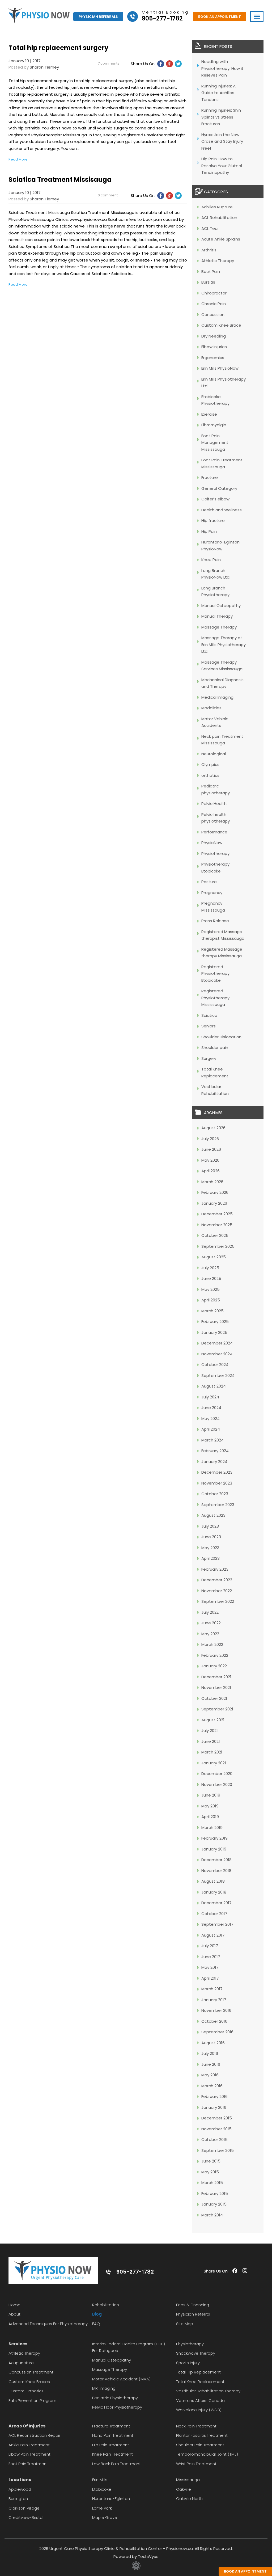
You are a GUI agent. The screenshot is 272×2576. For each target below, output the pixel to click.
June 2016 (211, 2064)
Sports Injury (188, 2363)
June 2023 (211, 1537)
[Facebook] (161, 64)
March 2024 (212, 1440)
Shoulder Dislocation (221, 1037)
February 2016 (214, 2096)
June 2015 (211, 2161)
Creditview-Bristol (26, 2517)
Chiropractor (214, 293)
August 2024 (214, 1386)
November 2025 (217, 1225)
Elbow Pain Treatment (29, 2454)
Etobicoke (102, 2489)
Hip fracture (213, 520)
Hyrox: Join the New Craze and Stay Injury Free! (222, 141)
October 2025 (215, 1235)
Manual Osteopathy (221, 606)
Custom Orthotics (26, 2391)
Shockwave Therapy (196, 2353)
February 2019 (214, 1838)
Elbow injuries (214, 347)
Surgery (209, 1058)
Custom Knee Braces (29, 2382)
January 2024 (214, 1462)
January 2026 (214, 1203)
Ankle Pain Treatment (29, 2445)
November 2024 (217, 1354)
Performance (214, 832)
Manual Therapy (217, 616)
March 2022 (212, 1644)
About (14, 2314)
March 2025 (212, 1311)
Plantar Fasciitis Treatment (202, 2435)
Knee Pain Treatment (112, 2454)
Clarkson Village (24, 2508)
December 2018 (216, 1860)
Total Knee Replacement (200, 2382)
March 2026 (212, 1182)
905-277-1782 (135, 2272)
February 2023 (215, 1569)
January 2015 (214, 2204)
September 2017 (217, 1924)
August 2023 (213, 1515)
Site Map (185, 2324)
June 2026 (211, 1149)
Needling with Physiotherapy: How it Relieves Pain (222, 68)
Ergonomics (213, 358)
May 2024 (211, 1418)
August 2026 (213, 1128)
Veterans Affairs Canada (200, 2400)
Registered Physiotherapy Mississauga (215, 998)
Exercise (209, 414)
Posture (209, 882)
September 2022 (218, 1601)
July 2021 (210, 1730)
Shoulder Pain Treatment (200, 2445)
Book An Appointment (220, 17)
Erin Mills (100, 2480)
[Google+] (169, 64)
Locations (20, 2480)
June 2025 (211, 1278)
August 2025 (214, 1257)
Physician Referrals (98, 17)
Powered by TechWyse (136, 2556)
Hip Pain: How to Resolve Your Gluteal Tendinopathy (222, 166)
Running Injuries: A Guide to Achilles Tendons (218, 93)
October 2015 (214, 2139)
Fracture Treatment (111, 2426)
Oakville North (189, 2499)
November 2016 (216, 2010)
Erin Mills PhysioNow (220, 368)
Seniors (209, 1026)
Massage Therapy (219, 627)
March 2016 (212, 2086)
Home (14, 2305)
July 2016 (210, 2053)
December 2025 (217, 1214)
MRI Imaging (104, 2388)
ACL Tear (210, 228)
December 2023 (217, 1472)
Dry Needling (214, 336)
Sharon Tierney (44, 67)
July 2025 (210, 1268)
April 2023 (211, 1558)
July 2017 (210, 1946)
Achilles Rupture (217, 207)
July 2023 (210, 1526)
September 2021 (217, 1709)
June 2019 (211, 1795)
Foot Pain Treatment (28, 2464)
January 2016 (214, 2107)
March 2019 (212, 1827)
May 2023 (210, 1548)
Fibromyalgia (214, 425)
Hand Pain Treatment (113, 2435)
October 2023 (215, 1494)
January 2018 (214, 1892)
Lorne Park (102, 2508)
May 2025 (211, 1289)
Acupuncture (21, 2363)
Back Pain (211, 271)
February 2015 (215, 2193)
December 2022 (217, 1580)
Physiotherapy (215, 853)
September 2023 (218, 1505)
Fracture (210, 477)
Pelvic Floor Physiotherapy (117, 2407)
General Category (219, 488)
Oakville (184, 2489)
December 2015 (217, 2118)
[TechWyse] (136, 2569)
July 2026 (210, 1139)
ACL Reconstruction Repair (34, 2435)
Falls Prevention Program (32, 2400)
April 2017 (210, 1978)
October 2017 (214, 1914)
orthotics (210, 775)
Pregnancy (212, 893)
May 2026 (210, 1160)
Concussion (213, 315)
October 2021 (214, 1698)
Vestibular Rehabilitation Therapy (208, 2391)
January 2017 (214, 2000)
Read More (18, 159)
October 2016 (214, 2021)
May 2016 (210, 2075)
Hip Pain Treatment (111, 2445)
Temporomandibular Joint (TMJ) (207, 2454)
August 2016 (213, 2043)
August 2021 (213, 1720)
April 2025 (211, 1300)
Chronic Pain (214, 304)
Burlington (18, 2499)
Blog (97, 2314)
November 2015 (216, 2129)
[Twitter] (178, 64)
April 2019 (210, 1817)
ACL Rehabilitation (219, 218)
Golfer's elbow (215, 499)
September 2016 (217, 2032)
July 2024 (210, 1397)
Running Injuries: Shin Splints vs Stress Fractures (221, 117)
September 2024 (218, 1375)
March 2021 (212, 1752)
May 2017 (210, 1967)
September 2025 (218, 1246)
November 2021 (216, 1687)
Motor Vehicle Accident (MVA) (121, 2379)
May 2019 (210, 1806)
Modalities (211, 708)
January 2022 (214, 1666)
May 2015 (210, 2172)
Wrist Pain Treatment (196, 2464)
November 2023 (217, 1483)
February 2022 (215, 1655)
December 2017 (216, 1903)
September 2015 (218, 2150)
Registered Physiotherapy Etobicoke (215, 973)
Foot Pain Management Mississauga (215, 442)
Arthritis (209, 250)
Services (18, 2344)
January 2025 (214, 1332)
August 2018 (213, 1881)
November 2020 (217, 1784)
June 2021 (211, 1741)
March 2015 (212, 2183)
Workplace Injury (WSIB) (199, 2410)
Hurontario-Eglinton (111, 2499)
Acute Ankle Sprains (221, 239)
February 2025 (215, 1321)
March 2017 (212, 1989)
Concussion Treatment (31, 2372)
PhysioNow (212, 843)
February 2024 (215, 1451)
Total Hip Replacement (198, 2372)
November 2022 (217, 1591)
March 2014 (212, 2215)
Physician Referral (193, 2314)
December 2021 (216, 1677)
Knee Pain (211, 560)
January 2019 (214, 1849)
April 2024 (211, 1429)
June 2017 (211, 1957)
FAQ (96, 2324)
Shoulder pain (215, 1047)
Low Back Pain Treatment (116, 2464)
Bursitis (208, 282)
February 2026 (215, 1192)
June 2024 (211, 1408)
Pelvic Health (214, 804)
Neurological (214, 754)
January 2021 (214, 1763)
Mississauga (188, 2480)
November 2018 (216, 1871)
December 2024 (217, 1343)
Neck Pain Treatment (196, 2426)
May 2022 (210, 1634)
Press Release (215, 921)
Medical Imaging (217, 697)
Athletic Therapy (218, 261)
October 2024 (215, 1365)
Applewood (20, 2489)
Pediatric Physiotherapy (115, 2398)
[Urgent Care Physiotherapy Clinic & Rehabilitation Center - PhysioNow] (39, 17)
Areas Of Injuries (27, 2426)
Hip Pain (209, 531)
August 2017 (213, 1935)
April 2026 (211, 1171)
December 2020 (217, 1774)
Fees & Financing (193, 2305)
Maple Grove (105, 2517)
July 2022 (210, 1612)
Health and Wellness (222, 510)
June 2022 (211, 1623)
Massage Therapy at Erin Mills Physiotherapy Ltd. (224, 644)
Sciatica (209, 1015)
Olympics (210, 764)
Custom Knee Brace (221, 325)
